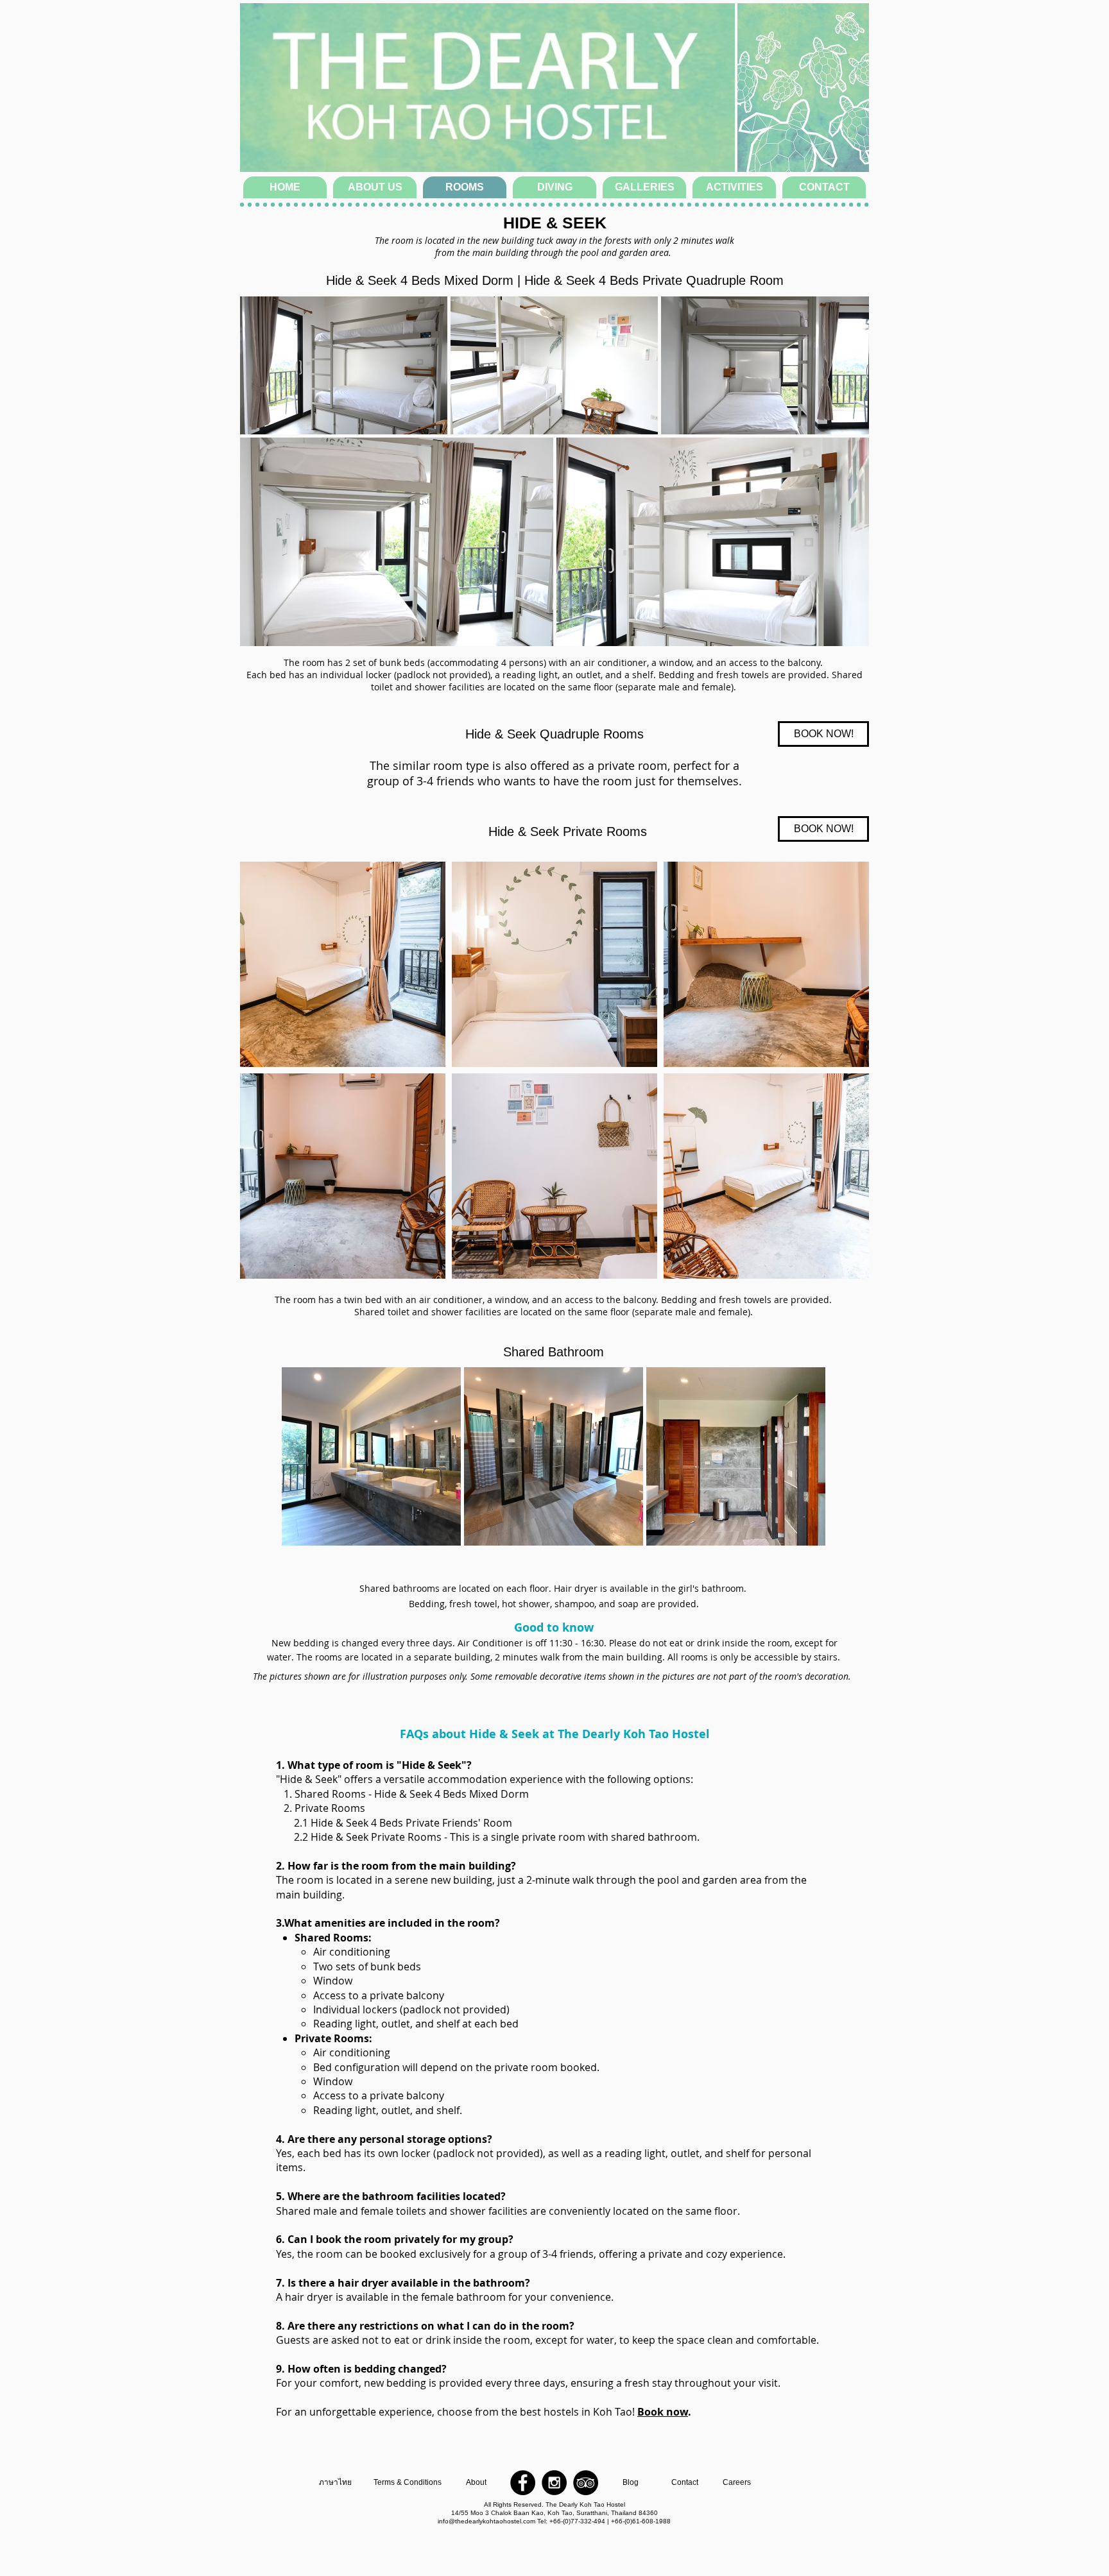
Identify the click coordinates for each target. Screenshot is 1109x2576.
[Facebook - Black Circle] (523, 2483)
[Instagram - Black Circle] (554, 2483)
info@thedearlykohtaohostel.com (486, 2521)
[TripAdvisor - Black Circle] (586, 2483)
